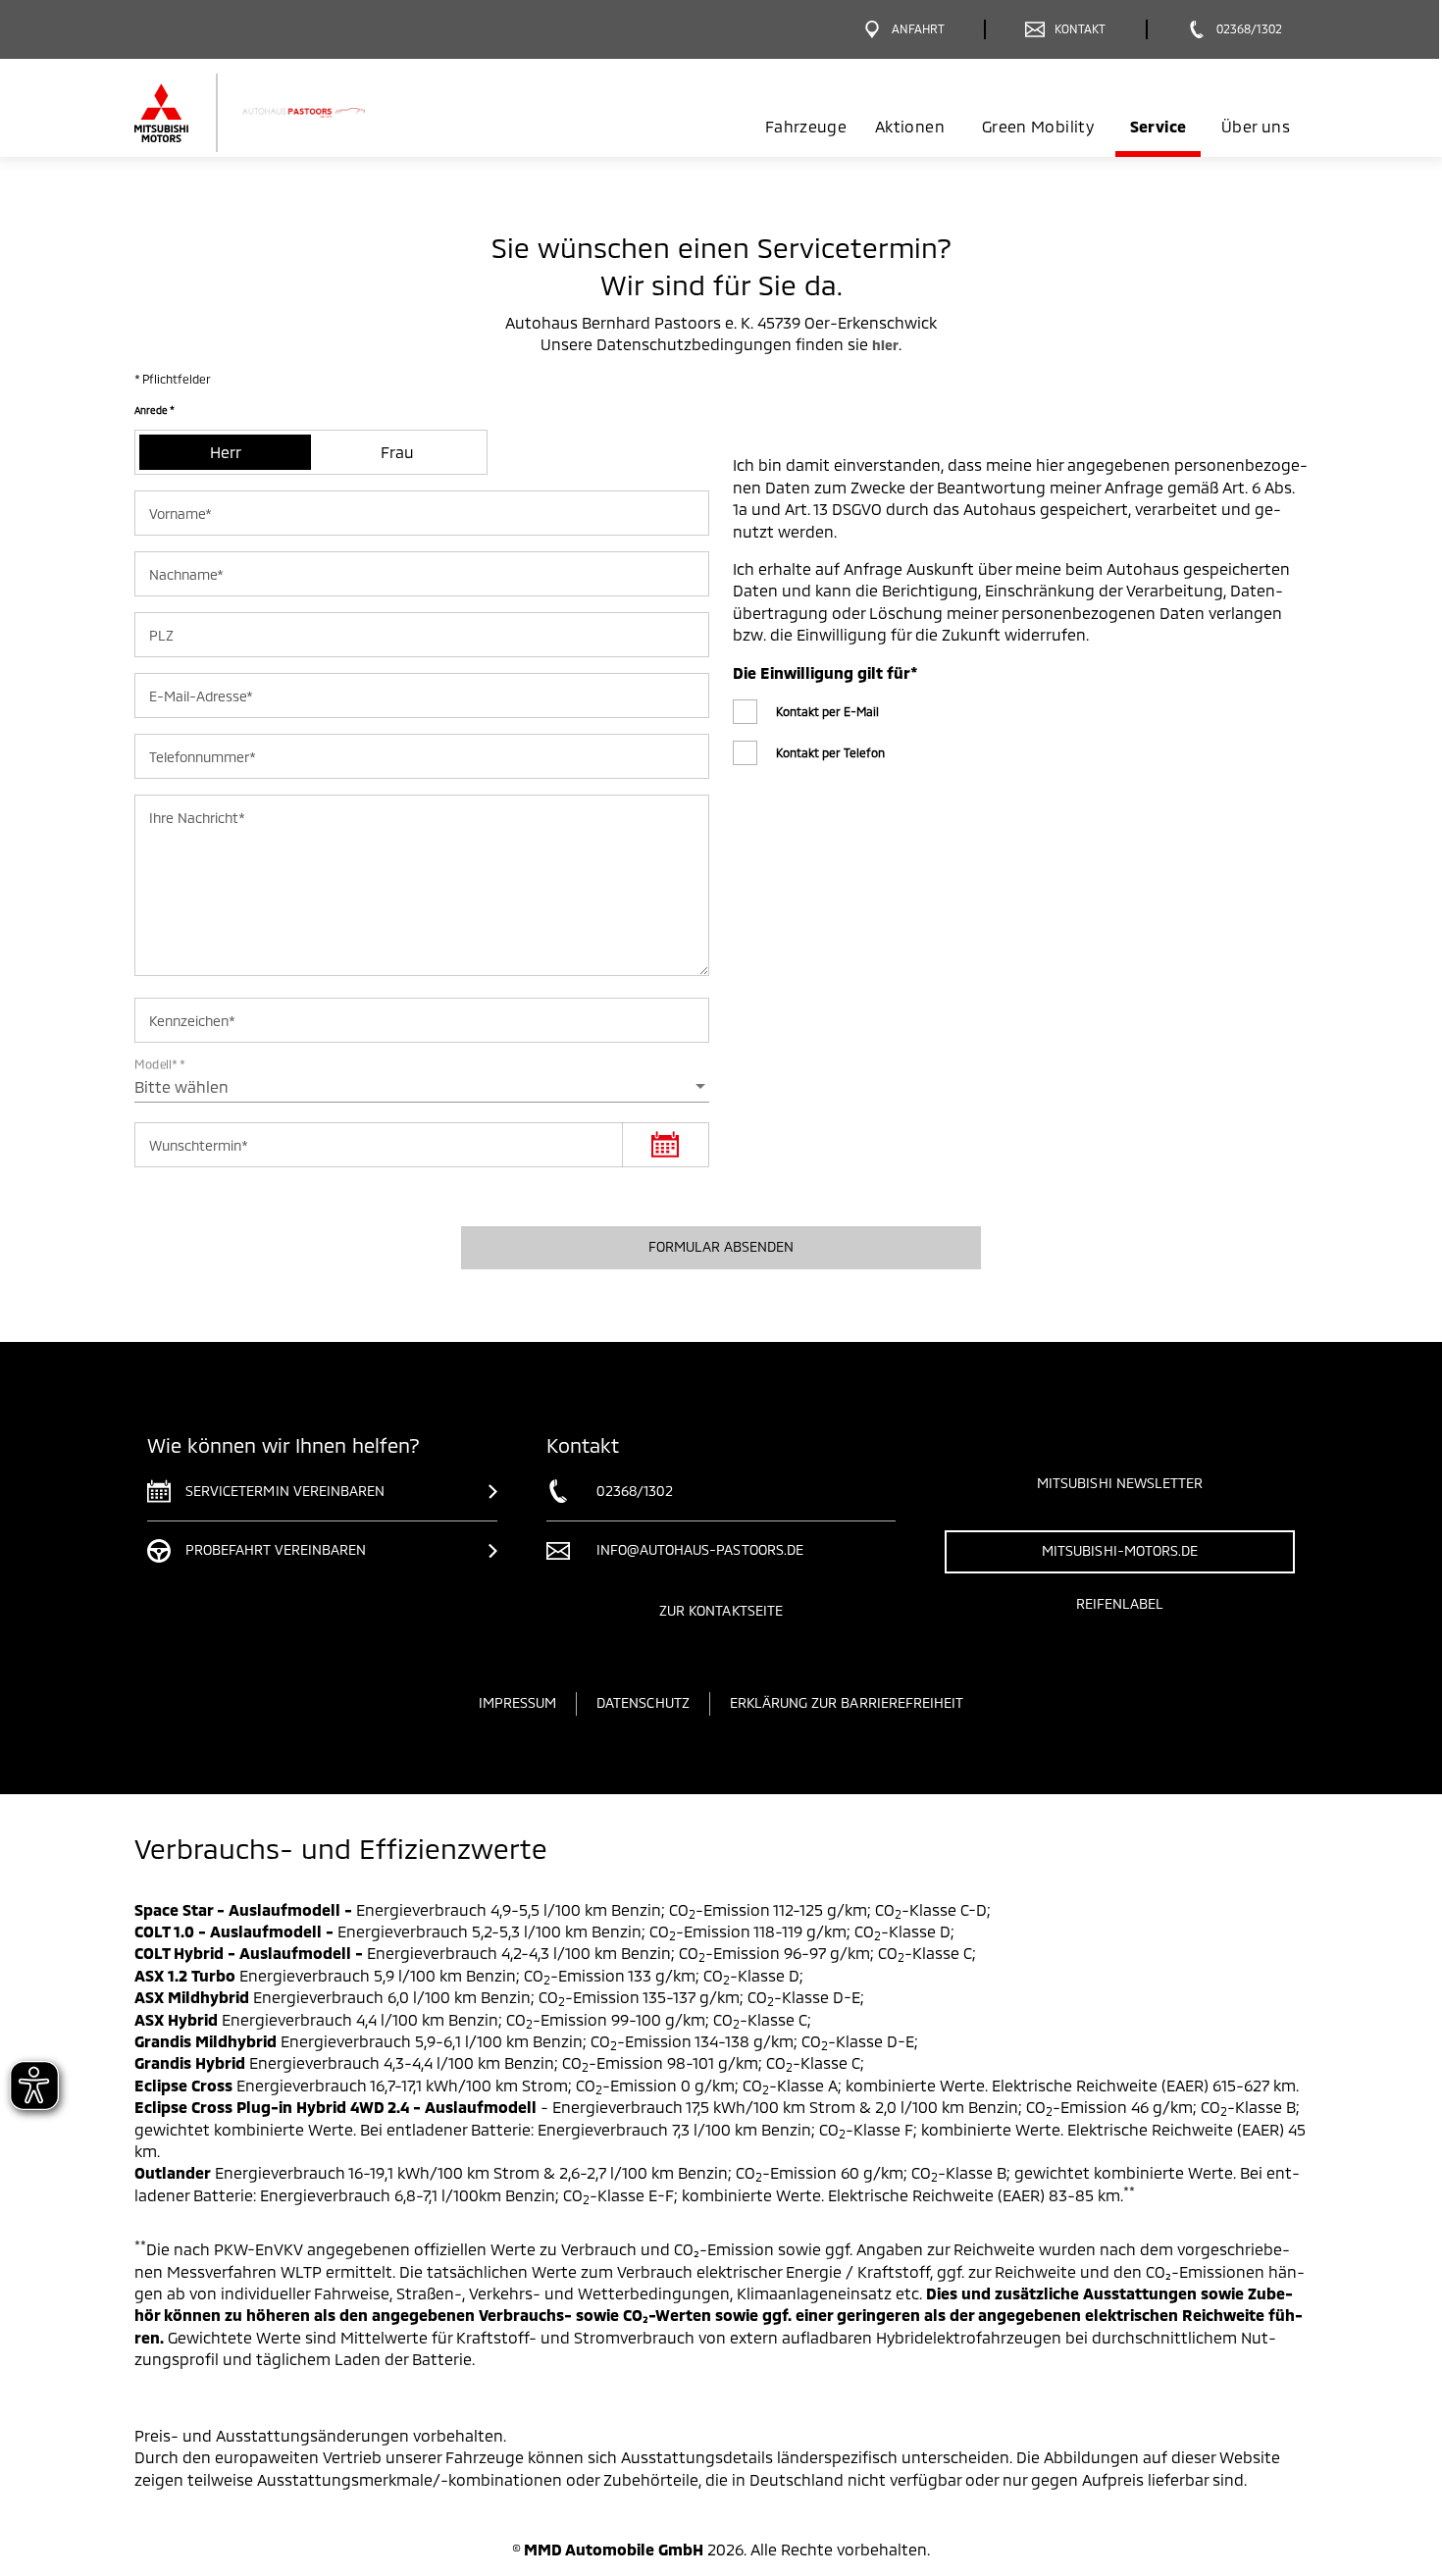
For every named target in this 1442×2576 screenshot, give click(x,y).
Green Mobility (1038, 126)
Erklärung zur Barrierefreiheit (847, 1702)
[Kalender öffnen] (665, 1145)
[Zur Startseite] (282, 113)
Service (1158, 126)
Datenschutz (643, 1702)
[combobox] (422, 1087)
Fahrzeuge (806, 126)
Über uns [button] (1256, 126)
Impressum (517, 1702)
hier (885, 345)
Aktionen (910, 126)
